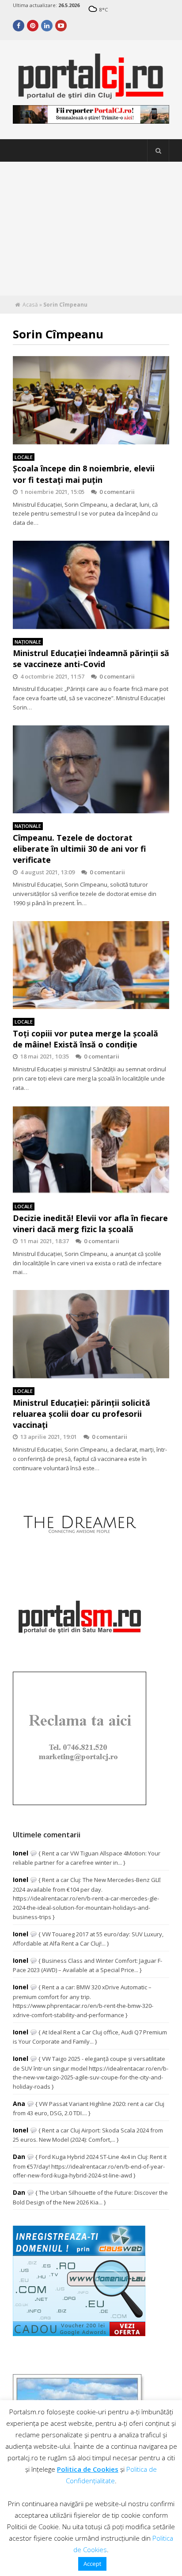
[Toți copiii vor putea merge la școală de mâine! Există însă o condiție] (91, 965)
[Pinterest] (33, 26)
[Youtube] (61, 26)
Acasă (30, 305)
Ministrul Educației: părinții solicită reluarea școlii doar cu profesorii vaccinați (82, 1414)
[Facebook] (19, 26)
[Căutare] (158, 151)
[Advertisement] (91, 229)
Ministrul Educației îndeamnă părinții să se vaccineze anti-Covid (91, 658)
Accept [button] (92, 2564)
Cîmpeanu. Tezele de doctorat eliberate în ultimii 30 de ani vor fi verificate (79, 849)
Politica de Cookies (88, 2469)
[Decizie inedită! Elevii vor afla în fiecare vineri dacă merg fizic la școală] (91, 1150)
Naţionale (28, 642)
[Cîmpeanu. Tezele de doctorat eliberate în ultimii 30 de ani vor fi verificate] (91, 770)
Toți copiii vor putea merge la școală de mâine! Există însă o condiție (85, 1039)
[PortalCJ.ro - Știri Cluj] (91, 95)
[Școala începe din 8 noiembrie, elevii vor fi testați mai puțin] (91, 400)
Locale (24, 457)
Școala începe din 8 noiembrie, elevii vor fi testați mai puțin (84, 474)
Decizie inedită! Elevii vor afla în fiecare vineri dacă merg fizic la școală (90, 1224)
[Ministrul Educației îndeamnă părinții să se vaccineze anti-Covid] (91, 585)
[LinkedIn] (47, 26)
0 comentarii (117, 492)
